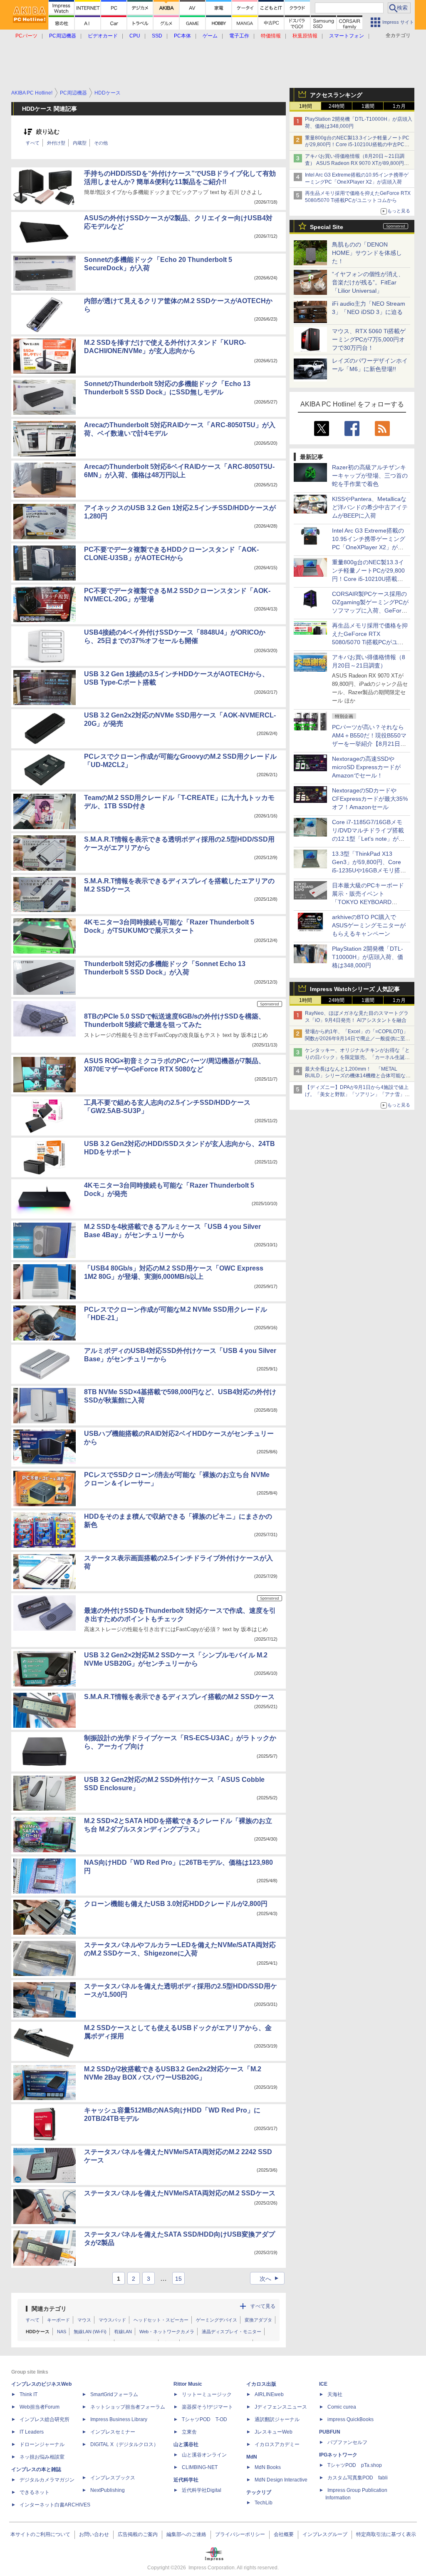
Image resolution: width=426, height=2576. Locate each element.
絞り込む (48, 132)
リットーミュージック (207, 2394)
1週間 (368, 106)
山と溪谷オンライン (204, 2455)
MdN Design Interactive (281, 2480)
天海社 (335, 2394)
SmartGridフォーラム (114, 2394)
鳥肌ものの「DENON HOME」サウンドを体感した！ (367, 253)
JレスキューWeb (274, 2432)
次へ (270, 2279)
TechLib (264, 2503)
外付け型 (56, 143)
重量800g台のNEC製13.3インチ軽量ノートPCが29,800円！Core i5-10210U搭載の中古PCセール (357, 145)
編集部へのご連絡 (186, 2534)
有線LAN (123, 2332)
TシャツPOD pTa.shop (355, 2465)
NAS (62, 2332)
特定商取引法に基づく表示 (386, 2534)
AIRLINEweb (269, 2394)
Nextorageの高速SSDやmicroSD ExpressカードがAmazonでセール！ (366, 767)
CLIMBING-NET (200, 2467)
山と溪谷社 (186, 2444)
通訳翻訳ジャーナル (277, 2419)
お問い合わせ (94, 2534)
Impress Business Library (119, 2419)
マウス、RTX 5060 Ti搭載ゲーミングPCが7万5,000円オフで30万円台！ (369, 339)
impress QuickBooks (350, 2419)
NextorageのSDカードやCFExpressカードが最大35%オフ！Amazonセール (370, 799)
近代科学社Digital (202, 2490)
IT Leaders (32, 2432)
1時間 (306, 106)
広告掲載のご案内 (138, 2534)
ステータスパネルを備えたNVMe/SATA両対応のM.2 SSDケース (180, 2193)
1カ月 (399, 106)
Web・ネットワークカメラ (167, 2332)
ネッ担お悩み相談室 (42, 2457)
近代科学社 (186, 2480)
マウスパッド (112, 2320)
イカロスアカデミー (277, 2444)
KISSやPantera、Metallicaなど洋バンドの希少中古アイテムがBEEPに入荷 (370, 507)
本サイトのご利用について (40, 2534)
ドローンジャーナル (42, 2444)
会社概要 (284, 2534)
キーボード (58, 2320)
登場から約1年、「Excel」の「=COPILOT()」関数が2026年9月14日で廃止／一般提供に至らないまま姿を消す (358, 1039)
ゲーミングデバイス (217, 2320)
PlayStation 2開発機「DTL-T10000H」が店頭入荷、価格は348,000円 (368, 957)
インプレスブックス (113, 2478)
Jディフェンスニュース (281, 2407)
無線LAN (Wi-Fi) (90, 2332)
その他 (101, 143)
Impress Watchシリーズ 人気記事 (355, 989)
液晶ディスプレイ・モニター (232, 2332)
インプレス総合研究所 (45, 2419)
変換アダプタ (258, 2320)
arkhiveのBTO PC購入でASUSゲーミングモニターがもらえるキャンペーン (369, 925)
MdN (252, 2457)
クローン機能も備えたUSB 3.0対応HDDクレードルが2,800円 (176, 1904)
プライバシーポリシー (240, 2534)
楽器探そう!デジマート (207, 2407)
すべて (33, 143)
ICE (323, 2384)
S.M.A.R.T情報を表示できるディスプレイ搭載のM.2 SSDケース (179, 1697)
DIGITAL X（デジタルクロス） (124, 2444)
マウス (84, 2320)
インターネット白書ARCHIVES (55, 2505)
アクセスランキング (336, 95)
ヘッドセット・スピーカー (161, 2320)
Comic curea (342, 2407)
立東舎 (189, 2432)
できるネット (35, 2492)
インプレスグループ (325, 2534)
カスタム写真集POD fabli (358, 2478)
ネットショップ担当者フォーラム (128, 2407)
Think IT (28, 2394)
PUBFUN (330, 2432)
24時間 (337, 106)
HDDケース (38, 2332)
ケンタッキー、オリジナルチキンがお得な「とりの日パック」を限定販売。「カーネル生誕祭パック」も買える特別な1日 (357, 1057)
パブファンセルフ (347, 2442)
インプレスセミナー (113, 2432)
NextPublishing (108, 2490)
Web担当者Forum (40, 2407)
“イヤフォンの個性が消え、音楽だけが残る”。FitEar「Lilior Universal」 (368, 282)
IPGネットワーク (338, 2455)
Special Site (327, 227)
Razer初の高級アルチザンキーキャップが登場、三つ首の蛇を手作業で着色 (370, 476)
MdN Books (268, 2467)
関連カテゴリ (49, 2309)
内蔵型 (80, 143)
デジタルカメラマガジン (47, 2480)
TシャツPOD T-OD (204, 2419)
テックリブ (259, 2492)
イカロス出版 (261, 2384)
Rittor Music (188, 2384)
